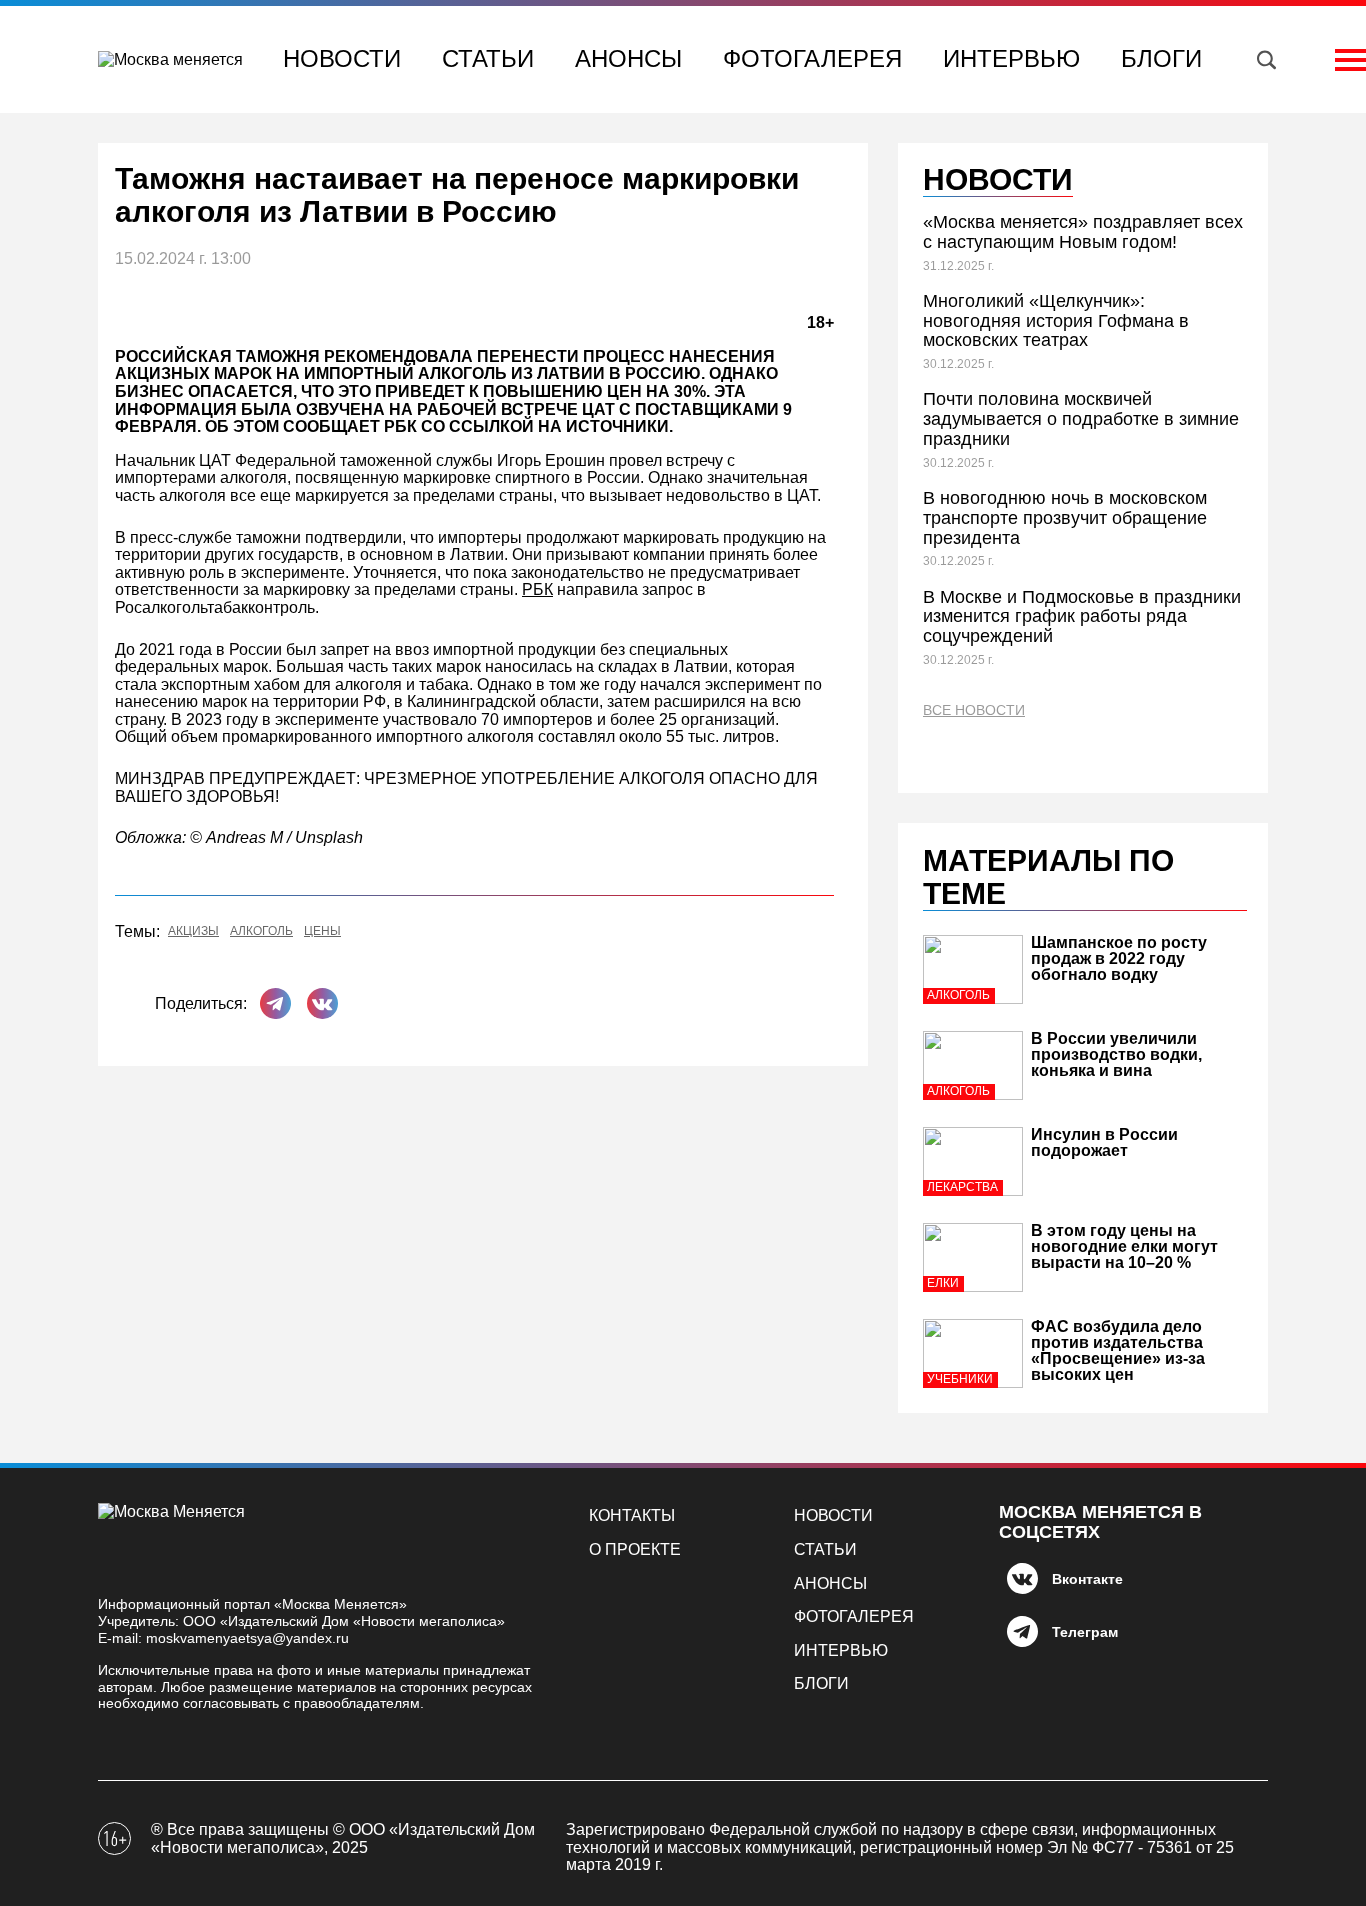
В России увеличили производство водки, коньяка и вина (1116, 1054)
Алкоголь (261, 931)
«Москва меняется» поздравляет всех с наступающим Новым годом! (1083, 232)
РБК (537, 589)
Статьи (488, 58)
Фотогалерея (812, 58)
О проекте (635, 1549)
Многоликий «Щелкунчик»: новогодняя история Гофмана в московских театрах (1056, 321)
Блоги (1161, 58)
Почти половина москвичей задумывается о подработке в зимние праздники (1081, 419)
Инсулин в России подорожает (1104, 1142)
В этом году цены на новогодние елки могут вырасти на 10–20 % (1124, 1246)
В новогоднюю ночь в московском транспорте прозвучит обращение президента (1065, 518)
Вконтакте (1087, 1579)
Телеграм (1085, 1632)
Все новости (974, 710)
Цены (322, 931)
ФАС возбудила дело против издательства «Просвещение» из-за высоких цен (1118, 1350)
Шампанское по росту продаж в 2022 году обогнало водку (1119, 958)
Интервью (1011, 58)
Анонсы (628, 58)
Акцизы (193, 931)
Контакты (632, 1515)
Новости (342, 58)
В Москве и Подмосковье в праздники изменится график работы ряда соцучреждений (1082, 617)
